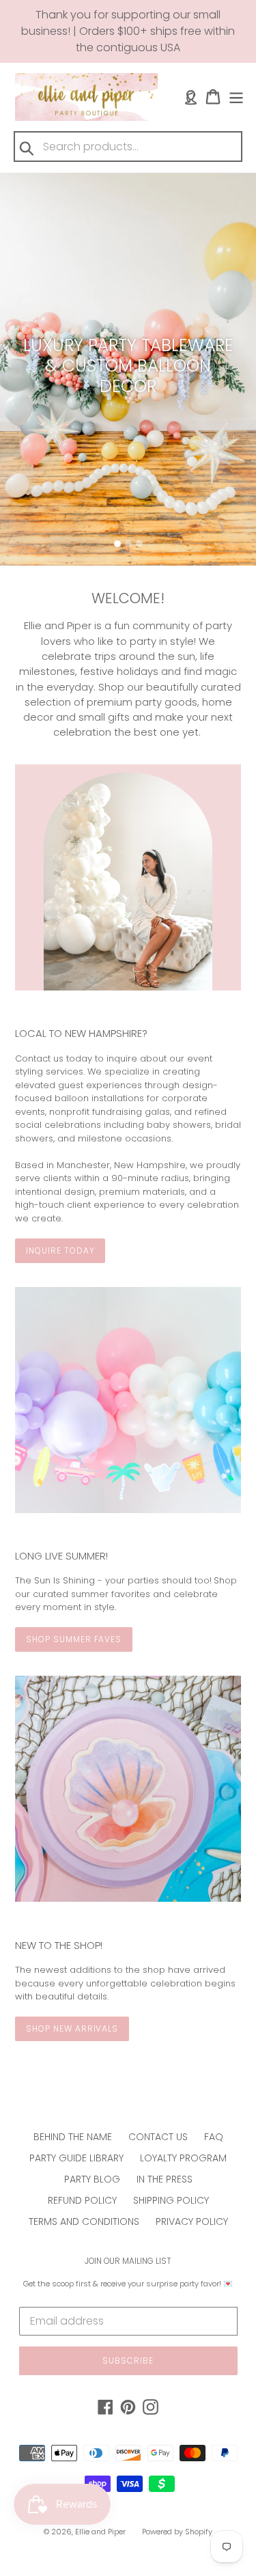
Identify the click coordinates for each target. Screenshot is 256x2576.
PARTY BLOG (92, 2179)
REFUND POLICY (82, 2200)
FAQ (214, 2137)
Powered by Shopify (177, 2532)
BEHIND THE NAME (73, 2137)
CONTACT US (158, 2137)
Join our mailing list (128, 2261)
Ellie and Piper (100, 2532)
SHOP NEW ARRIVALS (72, 2028)
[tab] (117, 544)
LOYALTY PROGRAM (183, 2158)
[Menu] (236, 97)
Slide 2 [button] (128, 544)
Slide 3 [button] (139, 544)
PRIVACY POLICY (192, 2221)
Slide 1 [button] (117, 544)
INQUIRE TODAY (60, 1250)
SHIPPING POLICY (171, 2200)
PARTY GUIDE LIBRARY (76, 2158)
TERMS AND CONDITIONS (84, 2221)
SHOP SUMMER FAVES (74, 1639)
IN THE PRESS (165, 2179)
